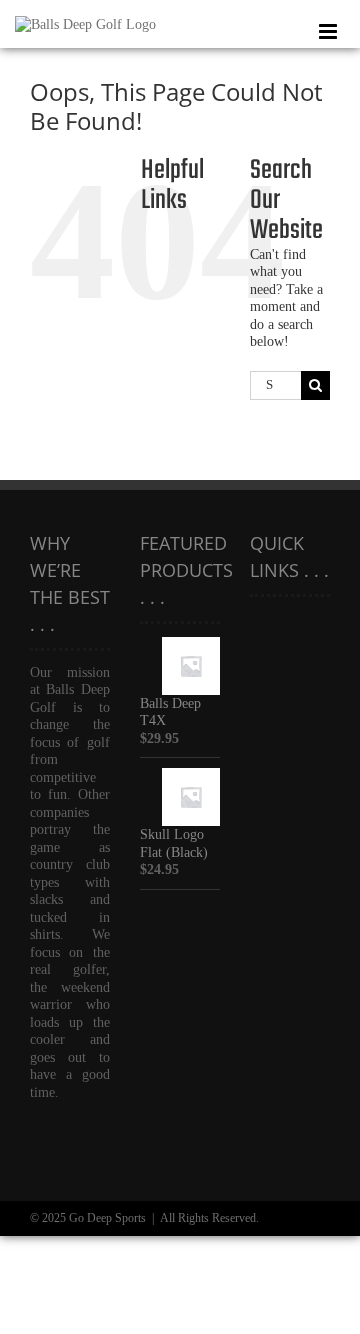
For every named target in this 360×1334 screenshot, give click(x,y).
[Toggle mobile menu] (329, 31)
